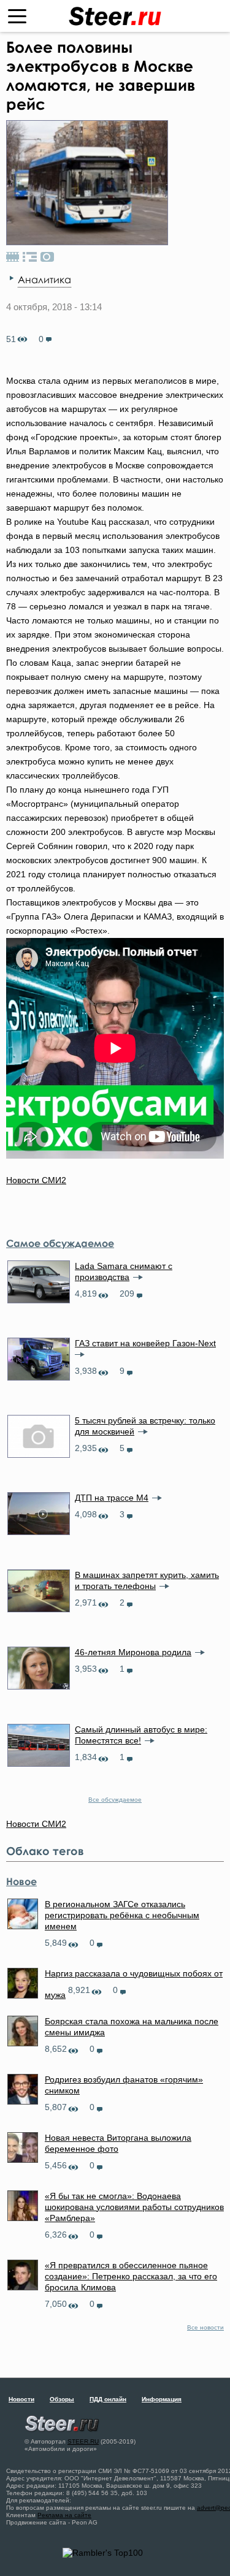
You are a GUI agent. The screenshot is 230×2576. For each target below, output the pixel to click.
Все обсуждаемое (115, 1800)
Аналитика (44, 280)
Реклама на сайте (64, 2515)
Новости (21, 2399)
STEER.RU (83, 2441)
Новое (21, 1881)
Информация (162, 2399)
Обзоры (62, 2399)
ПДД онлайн (108, 2399)
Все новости (205, 2327)
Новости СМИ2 (36, 1180)
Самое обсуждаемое (60, 1243)
